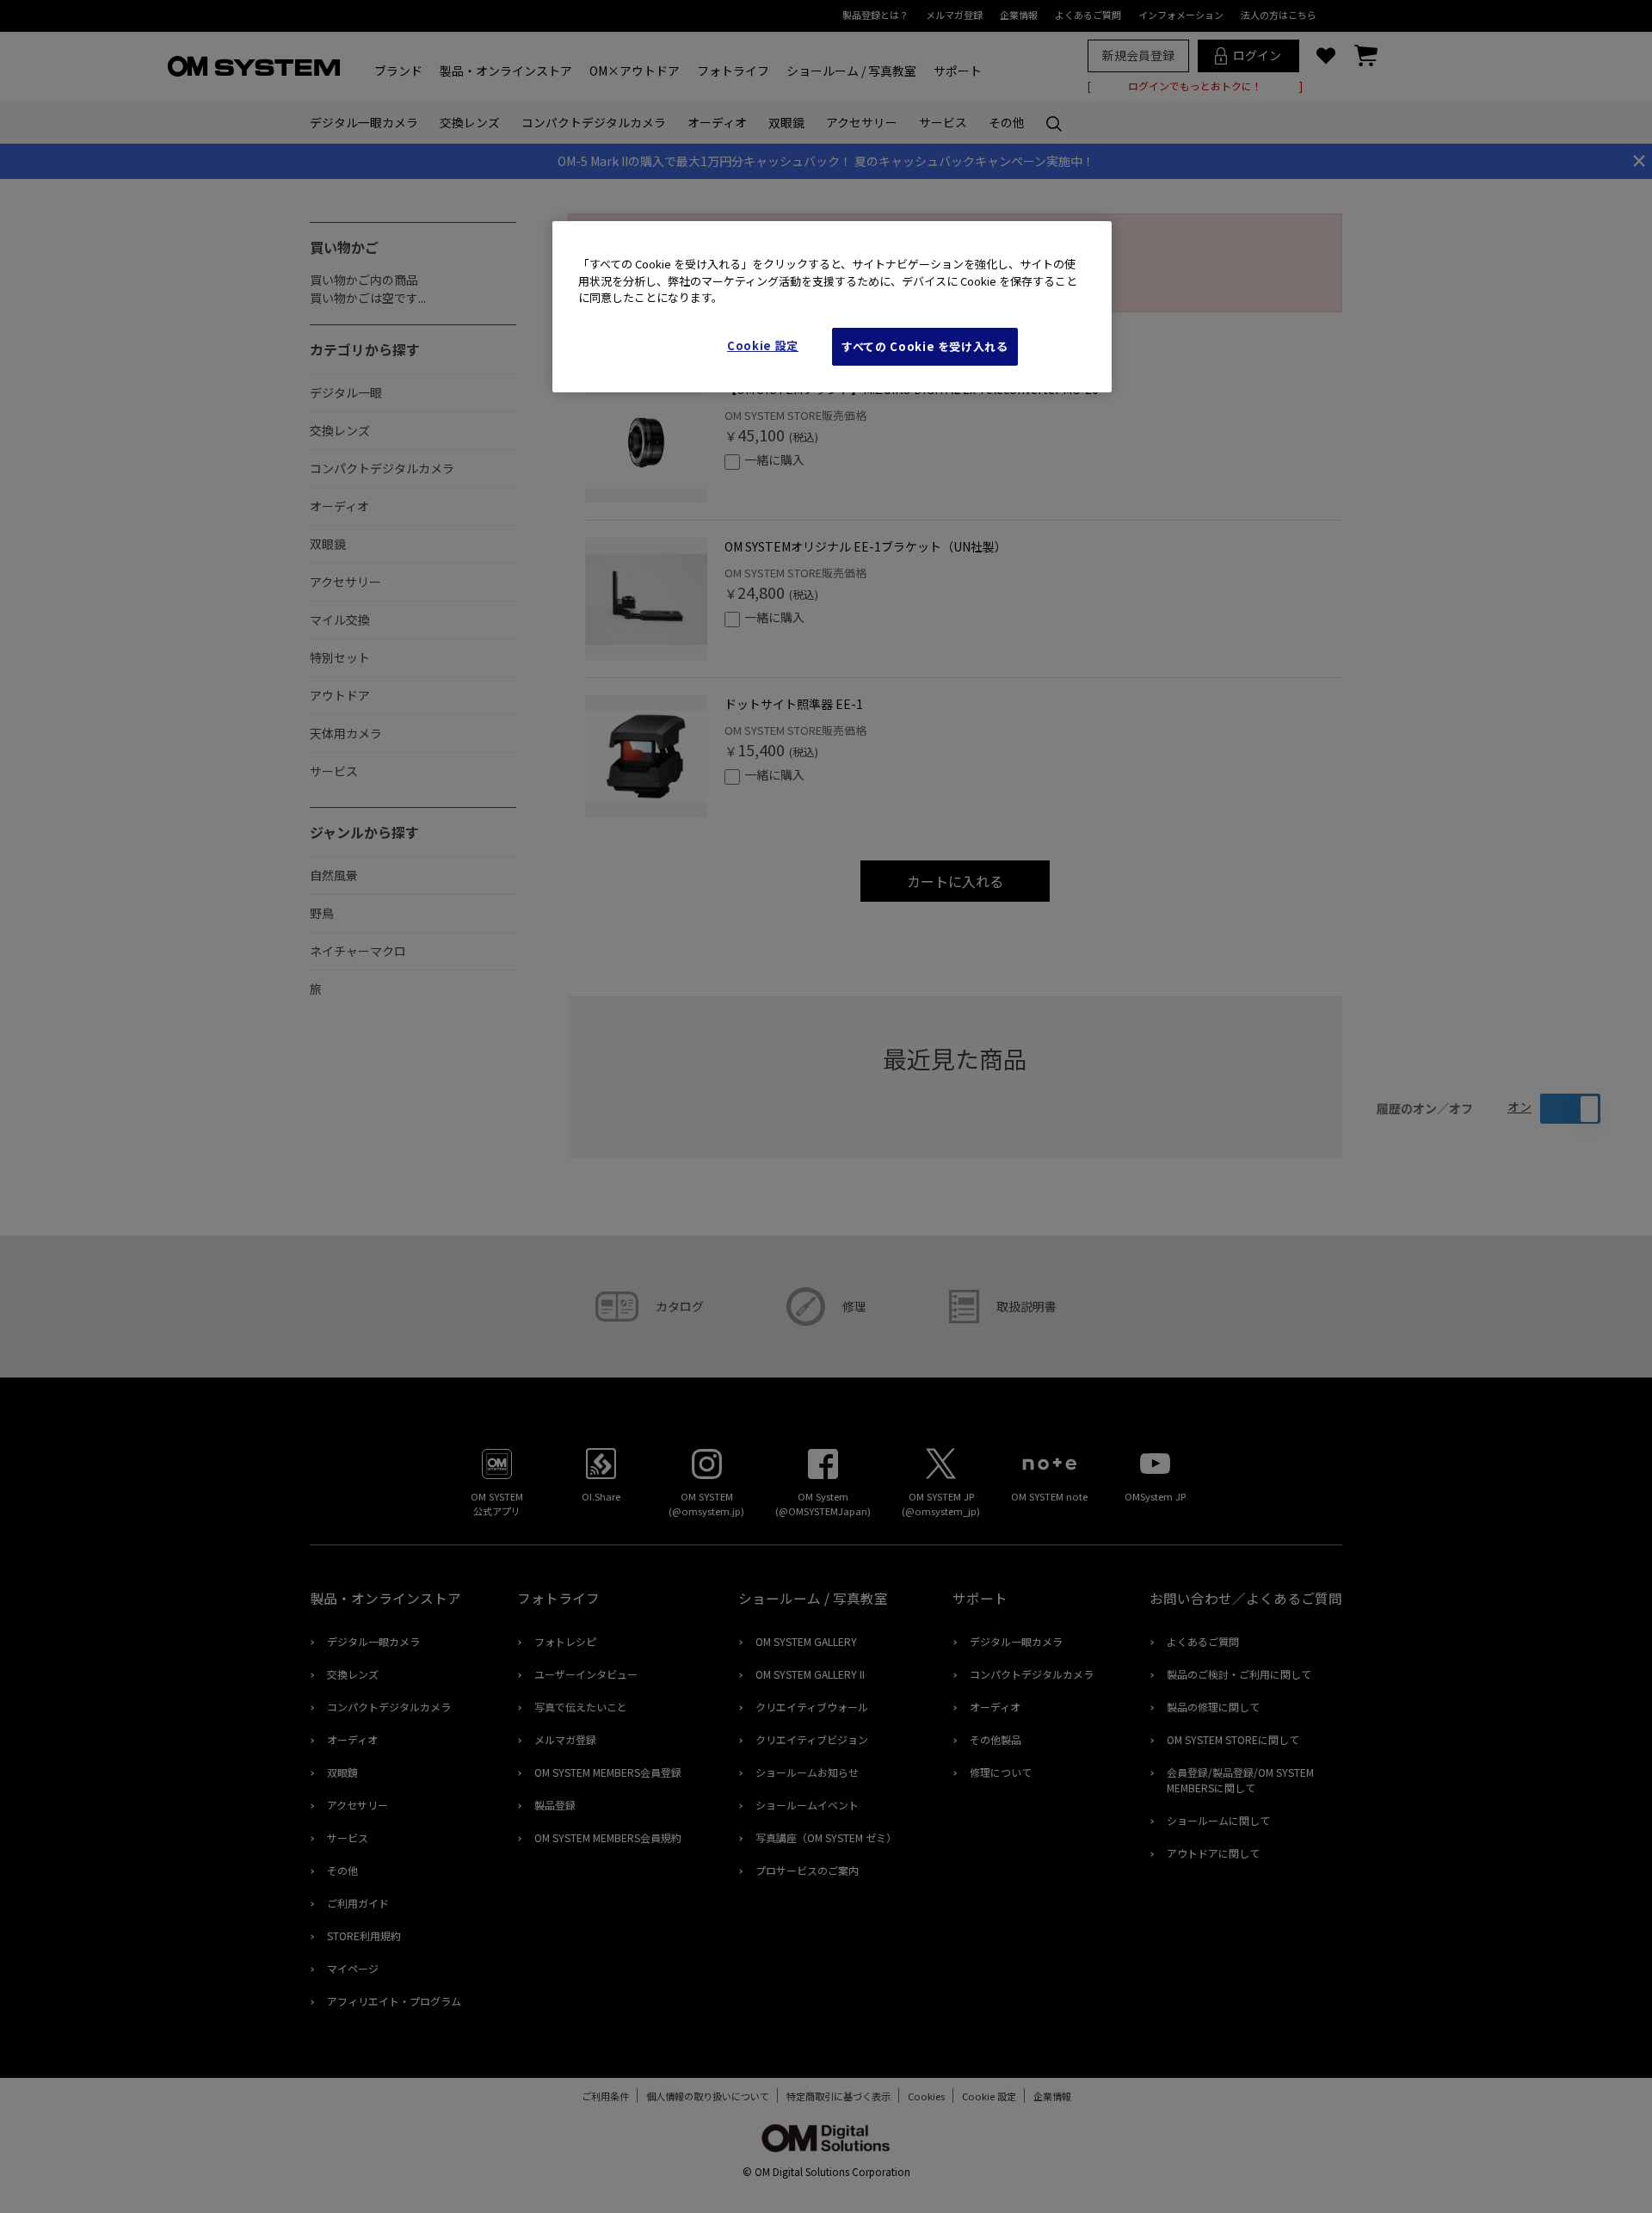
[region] (832, 307)
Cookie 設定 (763, 345)
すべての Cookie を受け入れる (925, 346)
